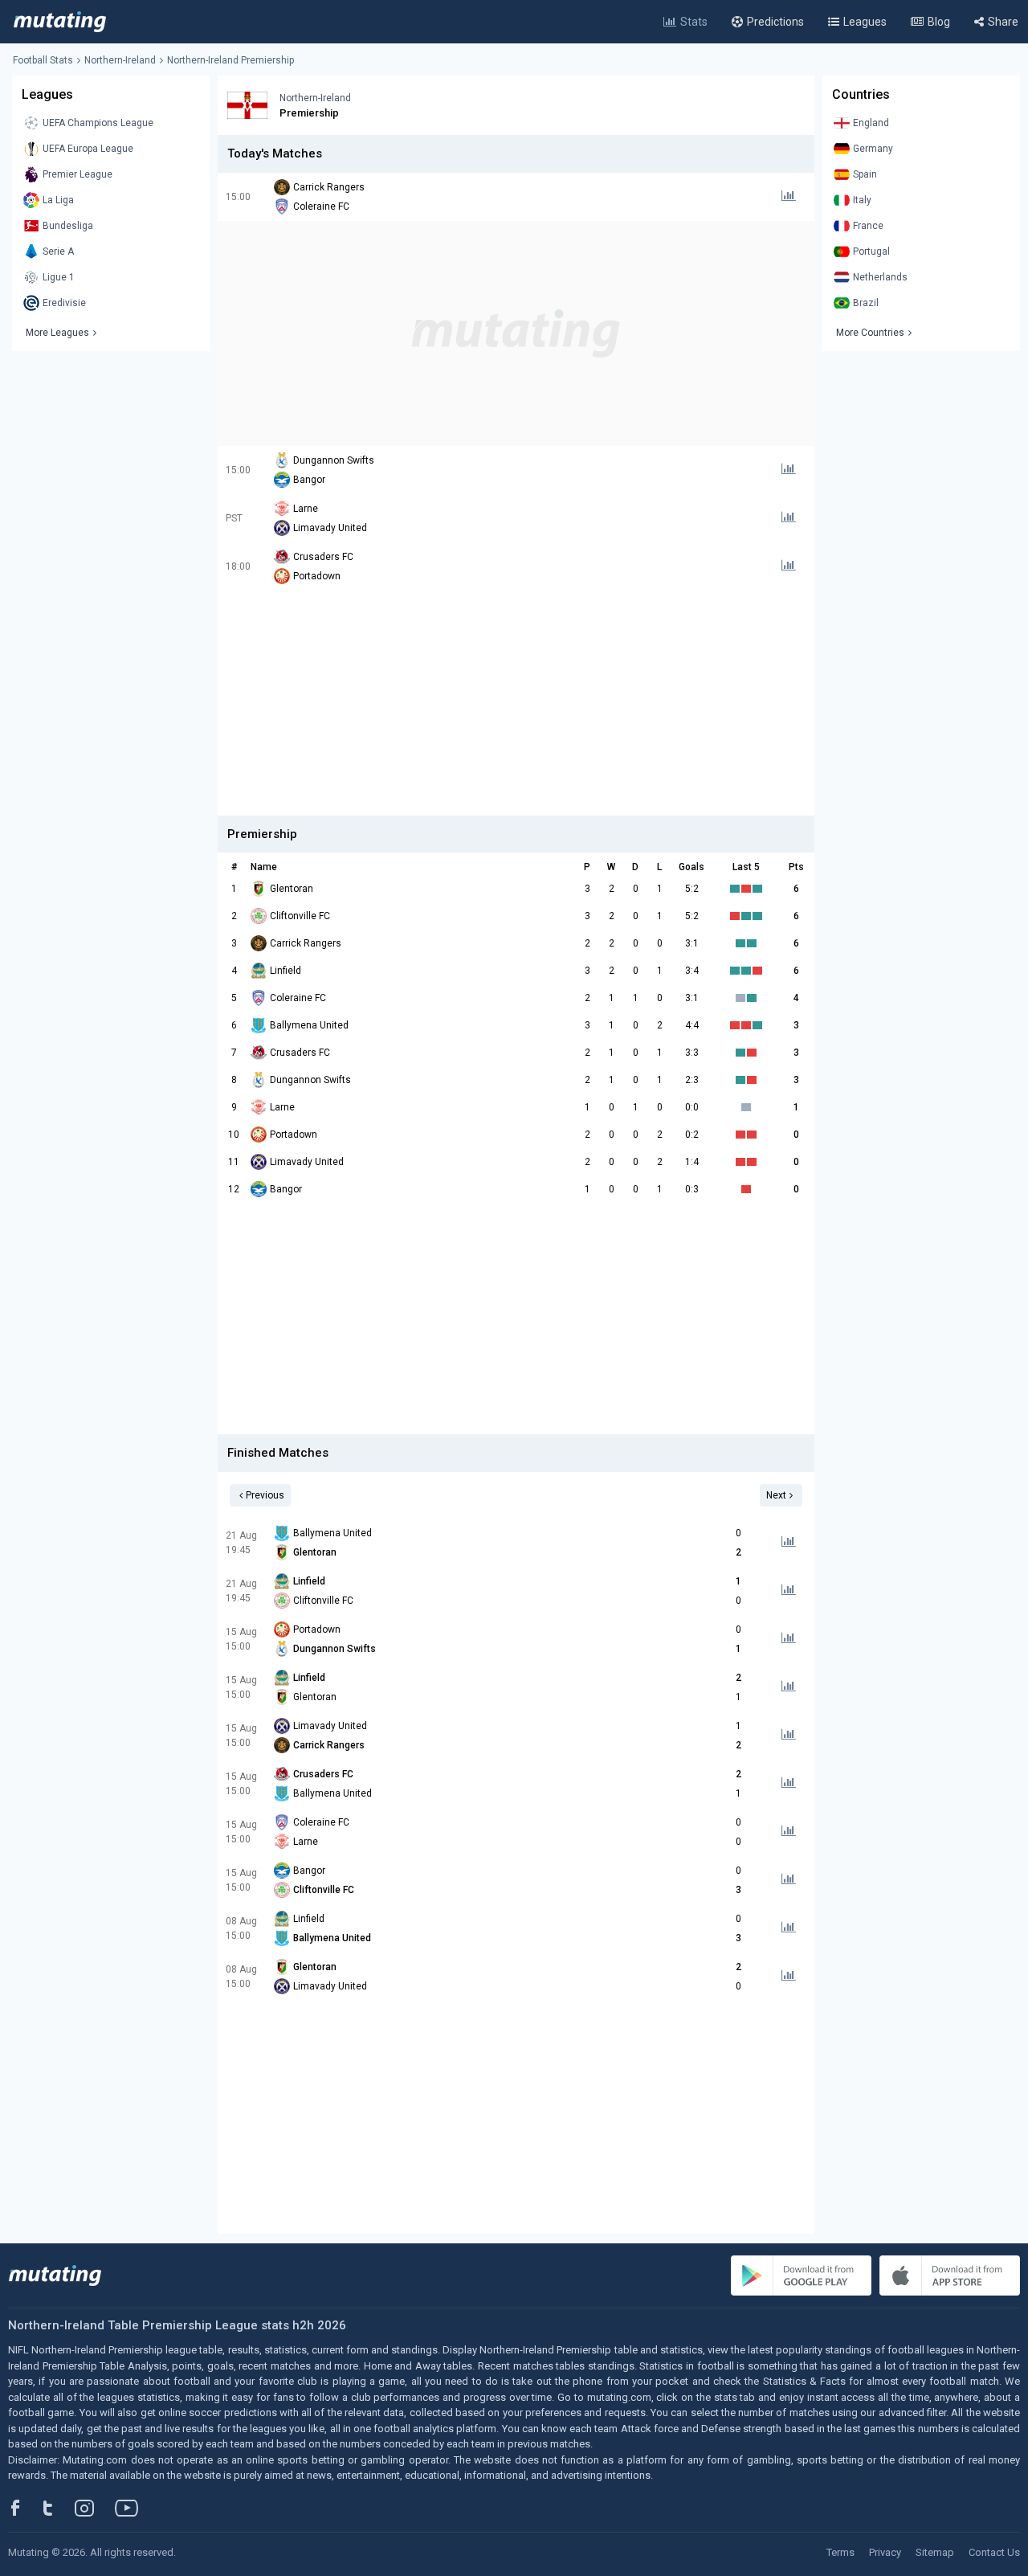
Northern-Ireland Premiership (230, 60)
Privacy (885, 2552)
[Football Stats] (60, 22)
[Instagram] (96, 2508)
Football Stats (43, 60)
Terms (840, 2552)
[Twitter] (58, 2508)
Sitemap (935, 2552)
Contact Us (994, 2552)
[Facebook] (24, 2508)
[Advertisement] (516, 333)
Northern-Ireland (120, 60)
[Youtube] (133, 2508)
